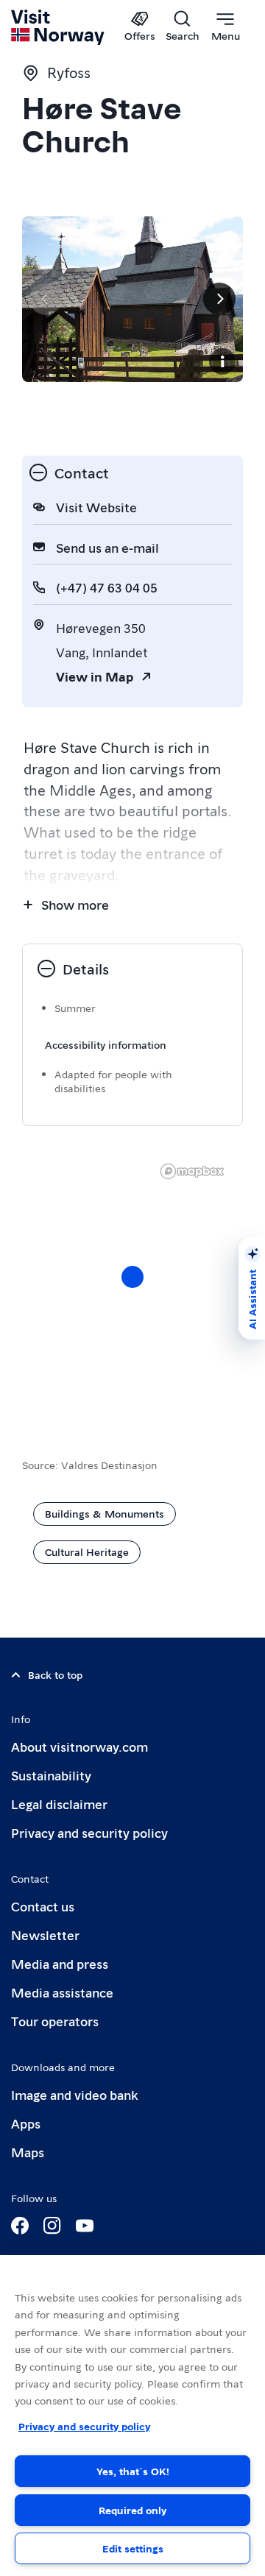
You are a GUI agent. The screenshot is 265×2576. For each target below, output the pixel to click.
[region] (132, 2416)
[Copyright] (222, 361)
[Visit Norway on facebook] (20, 2226)
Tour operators (55, 2021)
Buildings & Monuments (105, 1513)
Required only (132, 2510)
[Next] (219, 299)
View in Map (95, 676)
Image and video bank (74, 2094)
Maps (28, 2152)
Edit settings (133, 2548)
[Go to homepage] (59, 27)
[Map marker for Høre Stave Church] (132, 1277)
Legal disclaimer (59, 1804)
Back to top (55, 1674)
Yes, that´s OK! (133, 2471)
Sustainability (51, 1775)
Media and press (60, 1963)
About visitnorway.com (79, 1746)
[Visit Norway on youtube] (85, 2226)
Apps (26, 2123)
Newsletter (45, 1935)
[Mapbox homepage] (192, 1171)
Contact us (43, 1906)
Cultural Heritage (87, 1551)
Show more (75, 904)
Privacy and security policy (89, 1832)
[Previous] (46, 299)
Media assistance (62, 1992)
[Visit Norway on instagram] (52, 2226)
